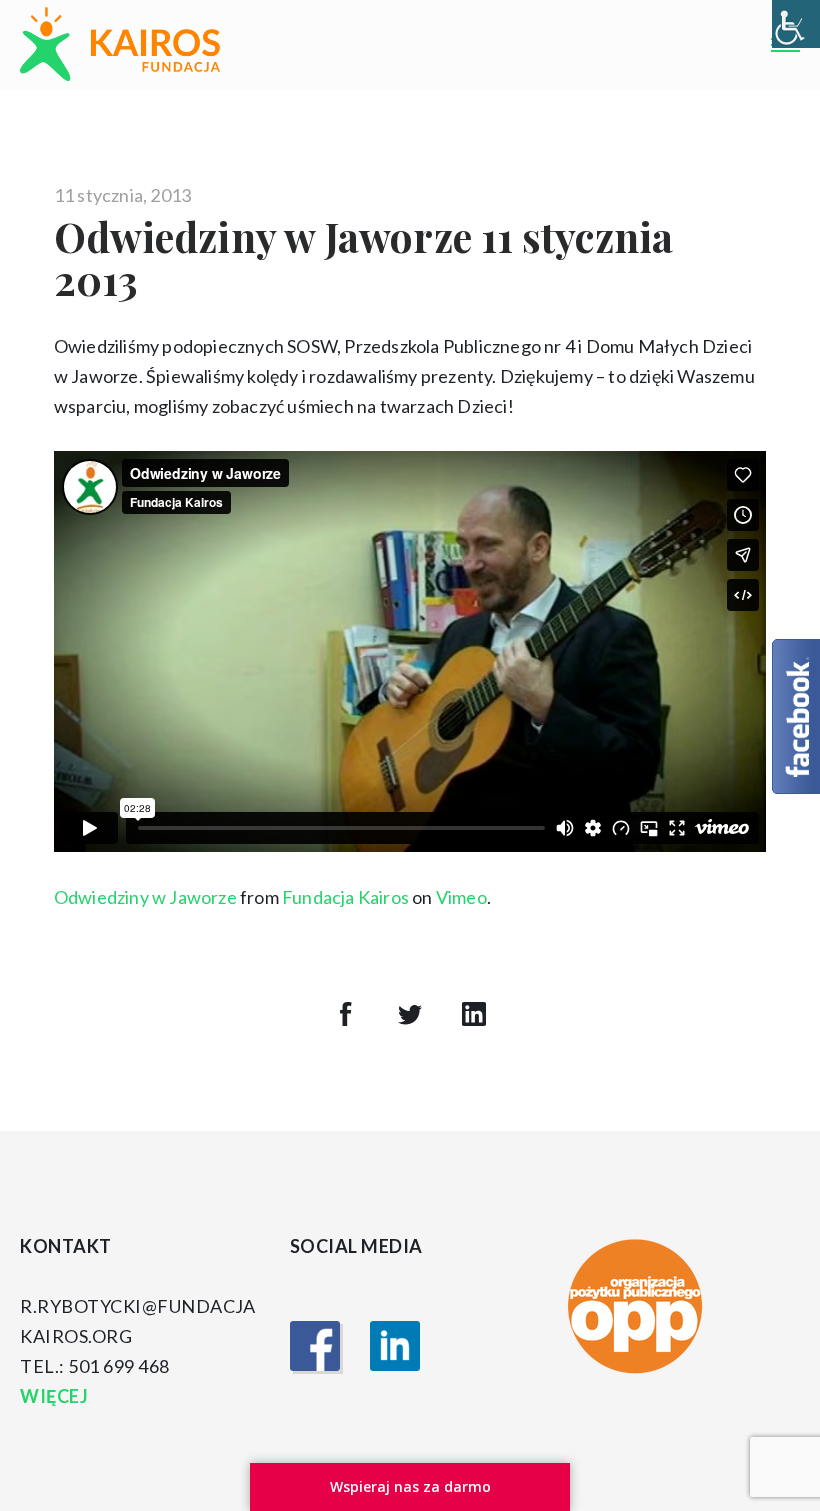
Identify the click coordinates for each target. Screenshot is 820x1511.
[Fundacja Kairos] (120, 44)
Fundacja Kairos (345, 897)
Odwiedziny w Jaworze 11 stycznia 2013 (363, 257)
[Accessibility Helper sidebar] (796, 24)
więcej (56, 1396)
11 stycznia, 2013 (122, 195)
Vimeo (461, 897)
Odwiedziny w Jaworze (145, 897)
